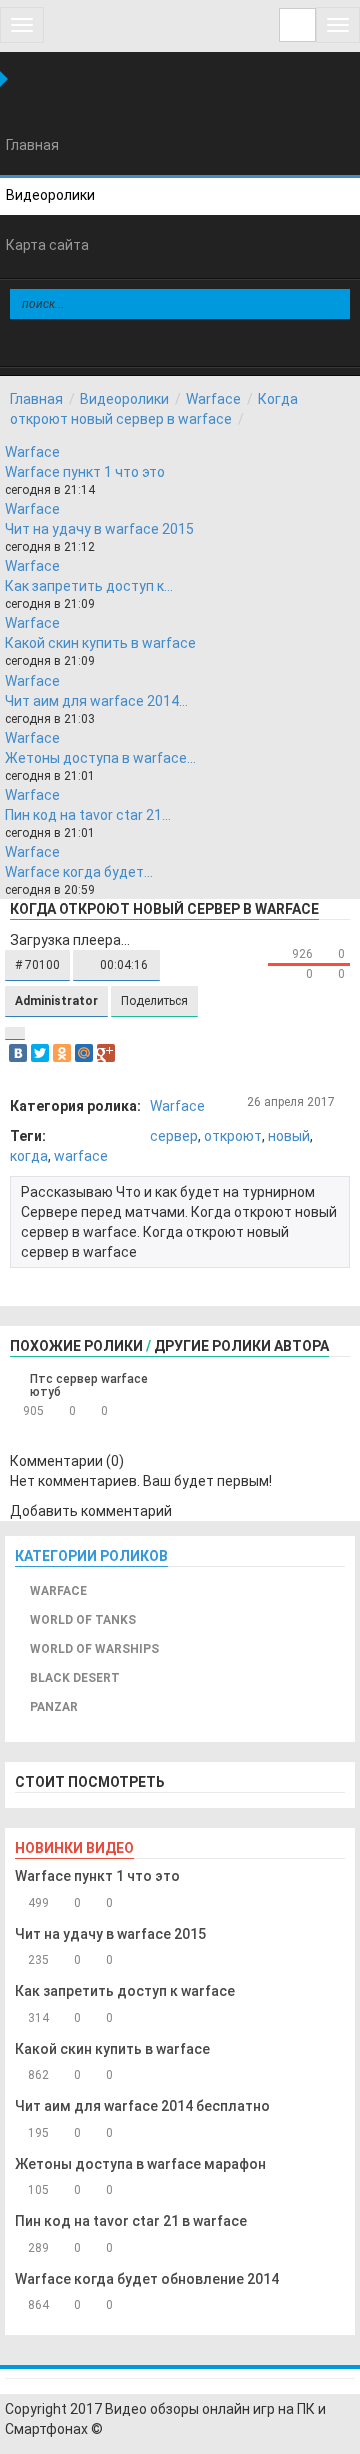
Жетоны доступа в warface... (100, 758)
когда (29, 1156)
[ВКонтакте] (18, 1053)
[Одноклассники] (62, 1053)
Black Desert (75, 1678)
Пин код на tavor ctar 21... (88, 815)
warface (81, 1156)
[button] (37, 965)
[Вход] (297, 25)
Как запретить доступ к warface (125, 1991)
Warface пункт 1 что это (85, 472)
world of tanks (83, 1620)
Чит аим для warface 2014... (96, 701)
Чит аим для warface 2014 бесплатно (142, 2106)
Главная (36, 399)
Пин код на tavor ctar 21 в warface (131, 2221)
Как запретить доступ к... (89, 586)
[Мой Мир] (84, 1053)
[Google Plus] (106, 1053)
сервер (174, 1136)
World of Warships (94, 1649)
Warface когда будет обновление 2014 (147, 2279)
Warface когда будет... (79, 872)
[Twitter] (40, 1053)
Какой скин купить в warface (100, 643)
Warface (213, 399)
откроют (233, 1136)
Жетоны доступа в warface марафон (140, 2164)
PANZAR (54, 1707)
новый (289, 1136)
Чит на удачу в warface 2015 (99, 529)
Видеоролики (124, 399)
